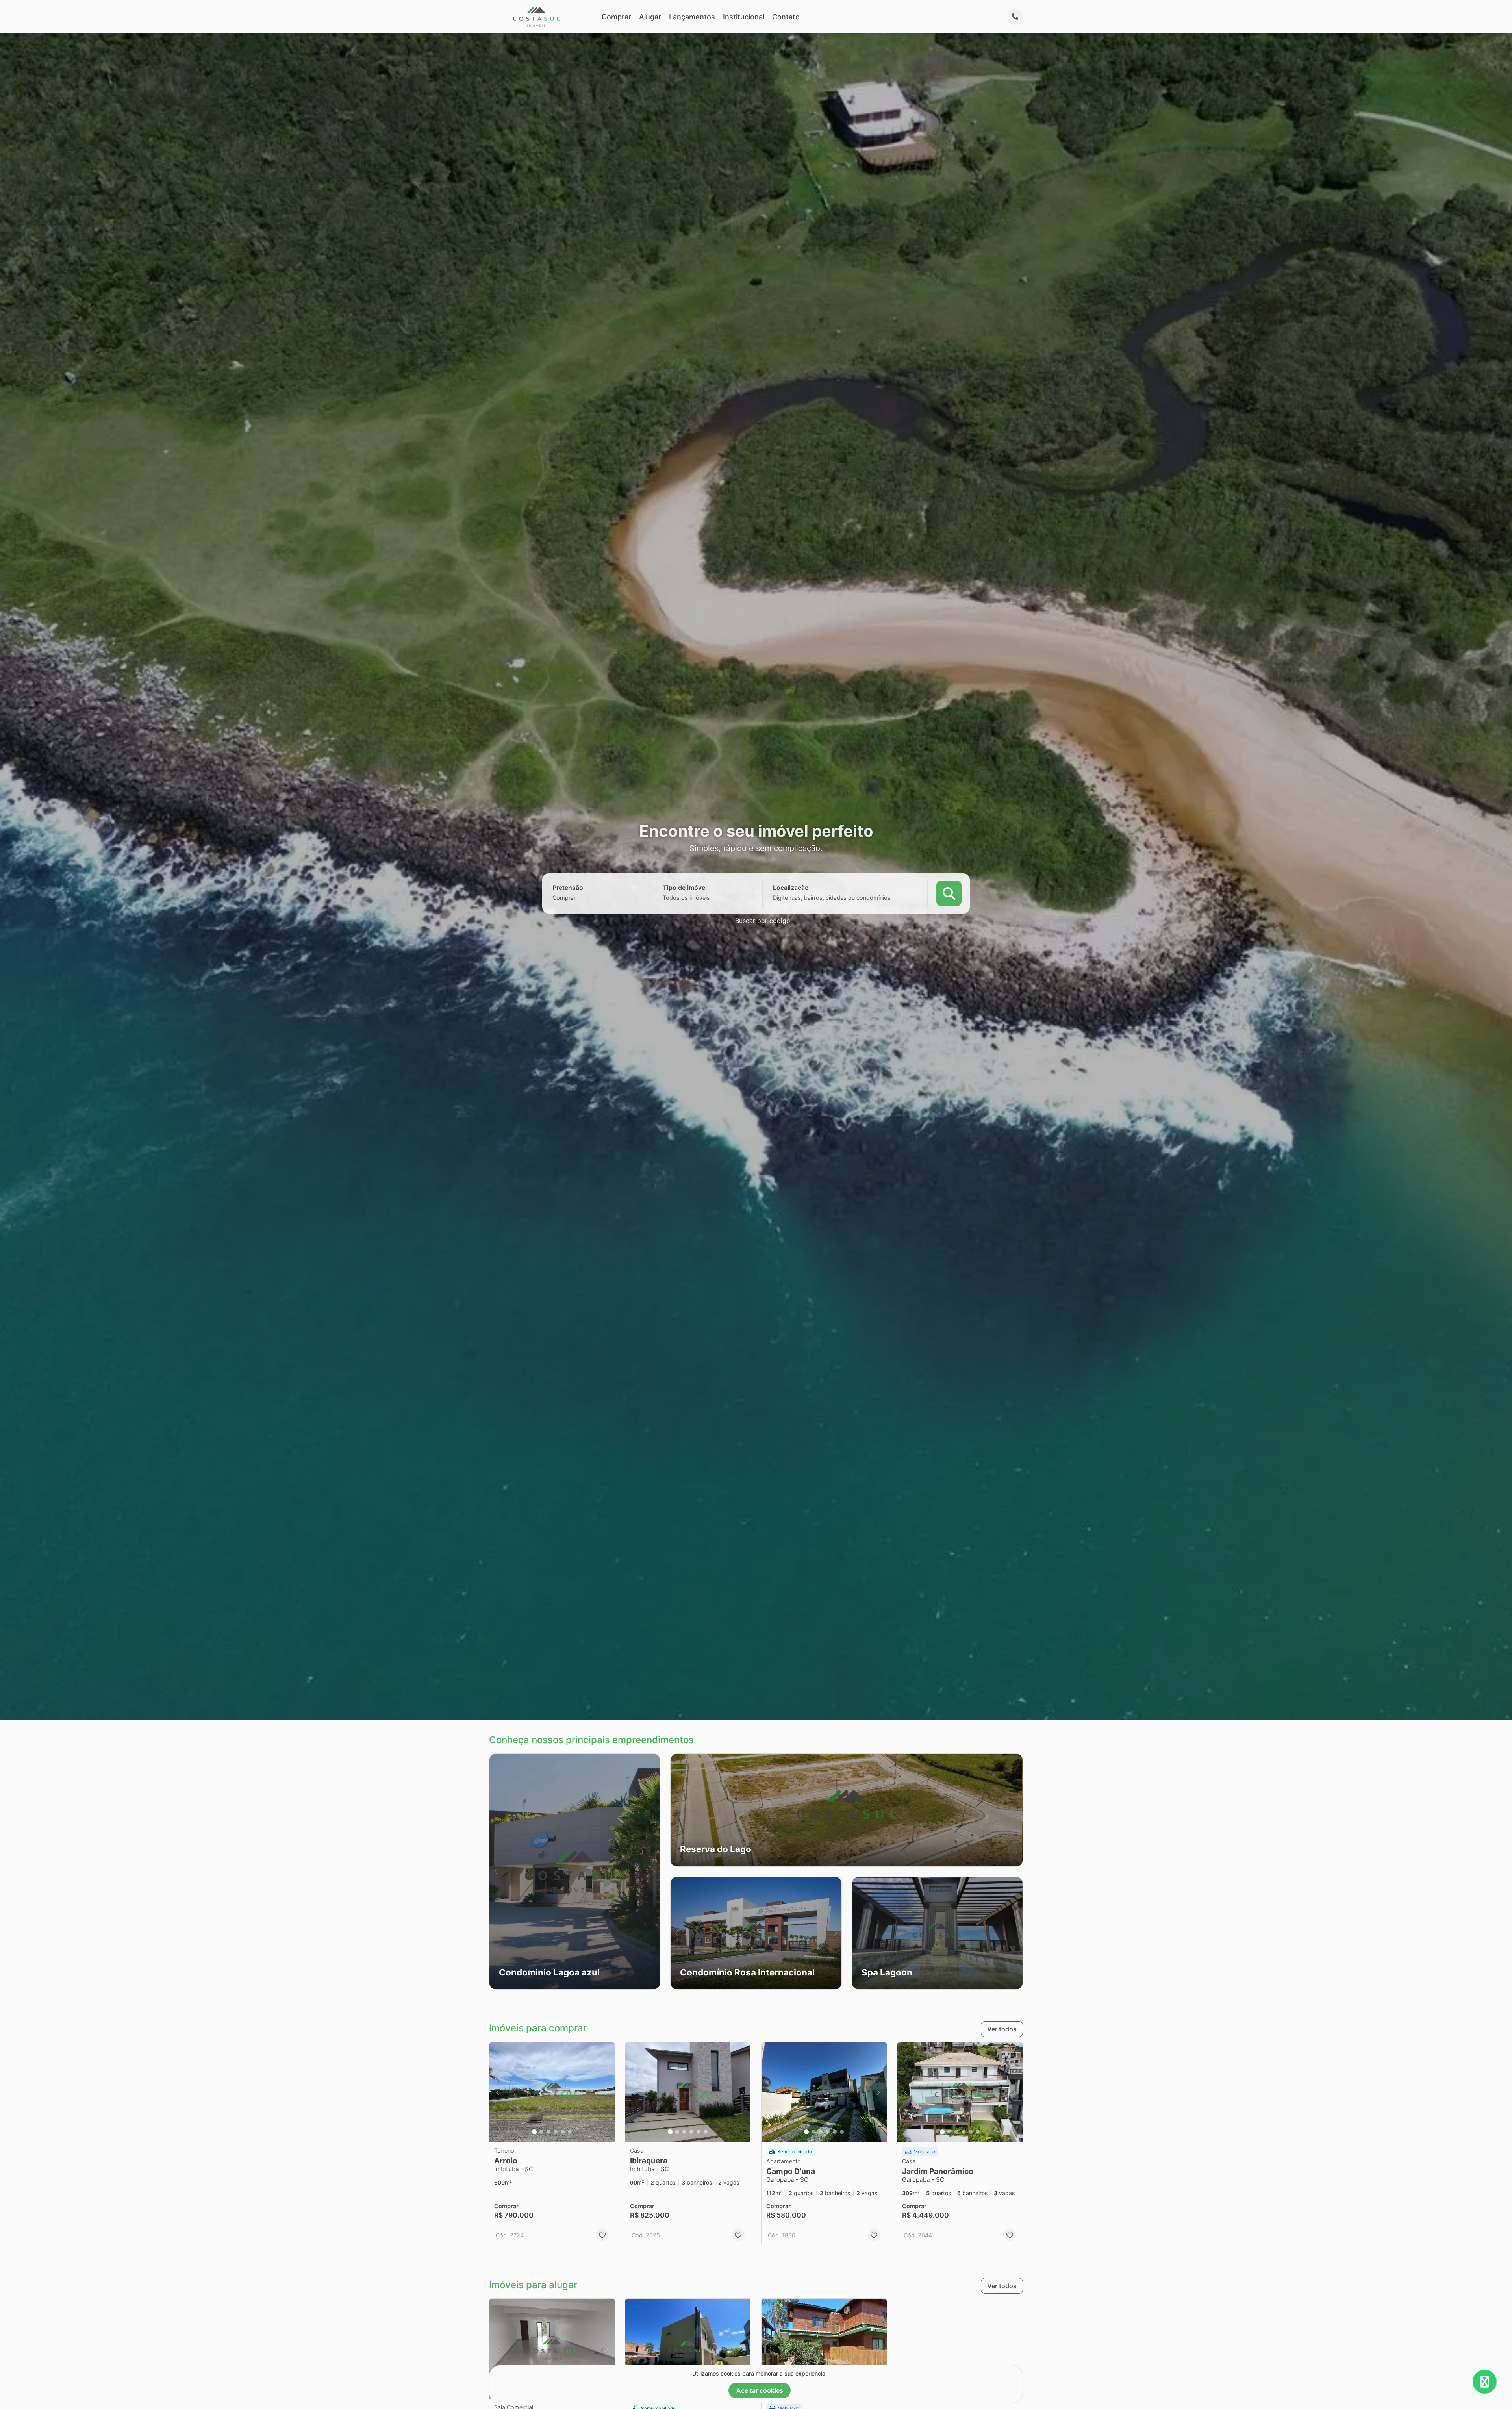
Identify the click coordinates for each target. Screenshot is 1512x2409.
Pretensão (568, 887)
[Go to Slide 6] (570, 2132)
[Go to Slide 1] (534, 2132)
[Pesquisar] (949, 893)
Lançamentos (692, 17)
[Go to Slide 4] (556, 2132)
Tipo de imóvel (685, 887)
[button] (575, 1872)
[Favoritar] (602, 2235)
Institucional (744, 17)
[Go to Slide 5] (563, 2132)
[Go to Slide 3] (548, 2132)
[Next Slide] (654, 1872)
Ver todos (1002, 2029)
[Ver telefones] (1015, 17)
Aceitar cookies (760, 2390)
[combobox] (578, 897)
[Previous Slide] (496, 1872)
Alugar (650, 17)
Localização (791, 887)
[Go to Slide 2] (541, 2132)
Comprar (616, 17)
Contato (786, 17)
